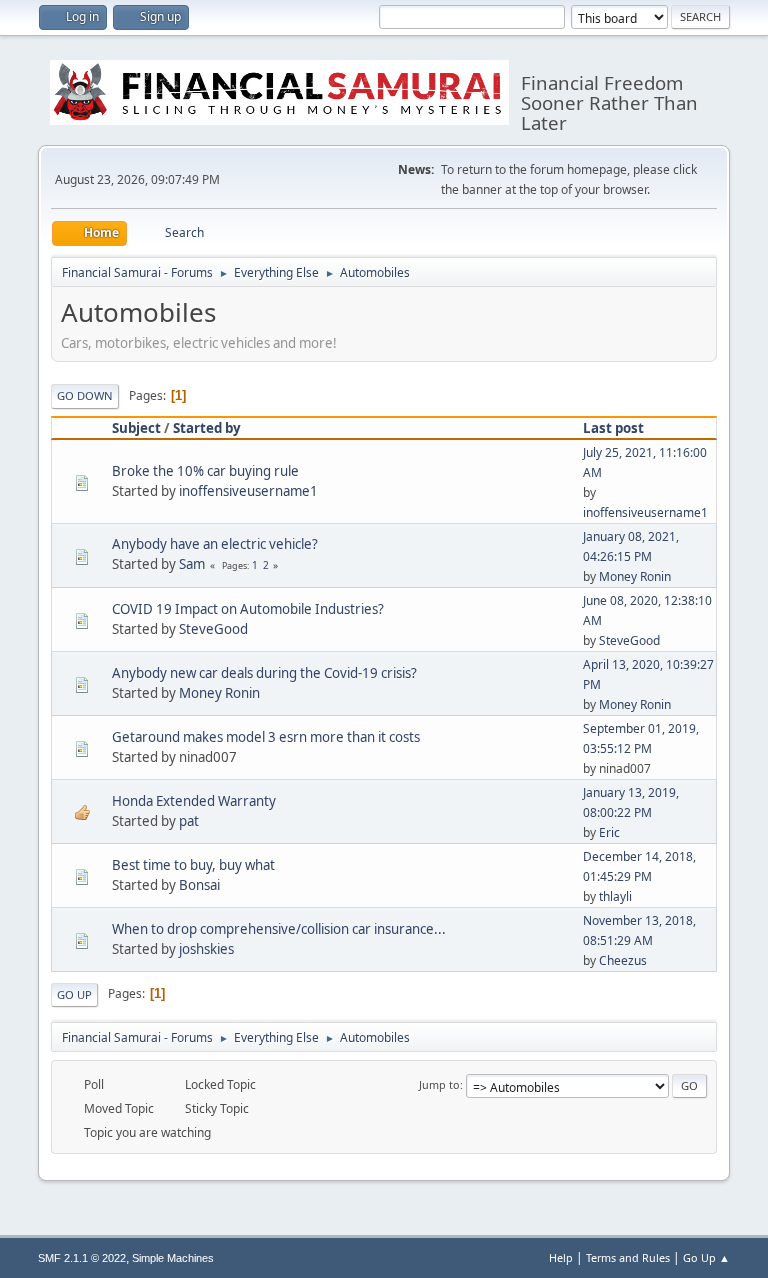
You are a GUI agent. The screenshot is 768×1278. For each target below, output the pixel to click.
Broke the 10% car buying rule (205, 471)
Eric (609, 832)
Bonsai (199, 885)
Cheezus (623, 960)
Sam (192, 564)
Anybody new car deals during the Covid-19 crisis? (264, 673)
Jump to (439, 1084)
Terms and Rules (628, 1257)
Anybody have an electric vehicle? (215, 544)
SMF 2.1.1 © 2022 (82, 1258)
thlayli (615, 896)
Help (561, 1257)
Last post (613, 428)
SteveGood (213, 629)
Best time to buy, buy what (193, 865)
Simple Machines (173, 1258)
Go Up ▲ (706, 1257)
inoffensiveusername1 (248, 491)
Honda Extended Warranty (194, 801)
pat (189, 821)
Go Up (74, 994)
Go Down (85, 395)
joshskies (206, 949)
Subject (136, 428)
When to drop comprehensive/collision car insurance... (279, 929)
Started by (207, 428)
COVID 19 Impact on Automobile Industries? (248, 609)
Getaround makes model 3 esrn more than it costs (266, 737)
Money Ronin (635, 576)
